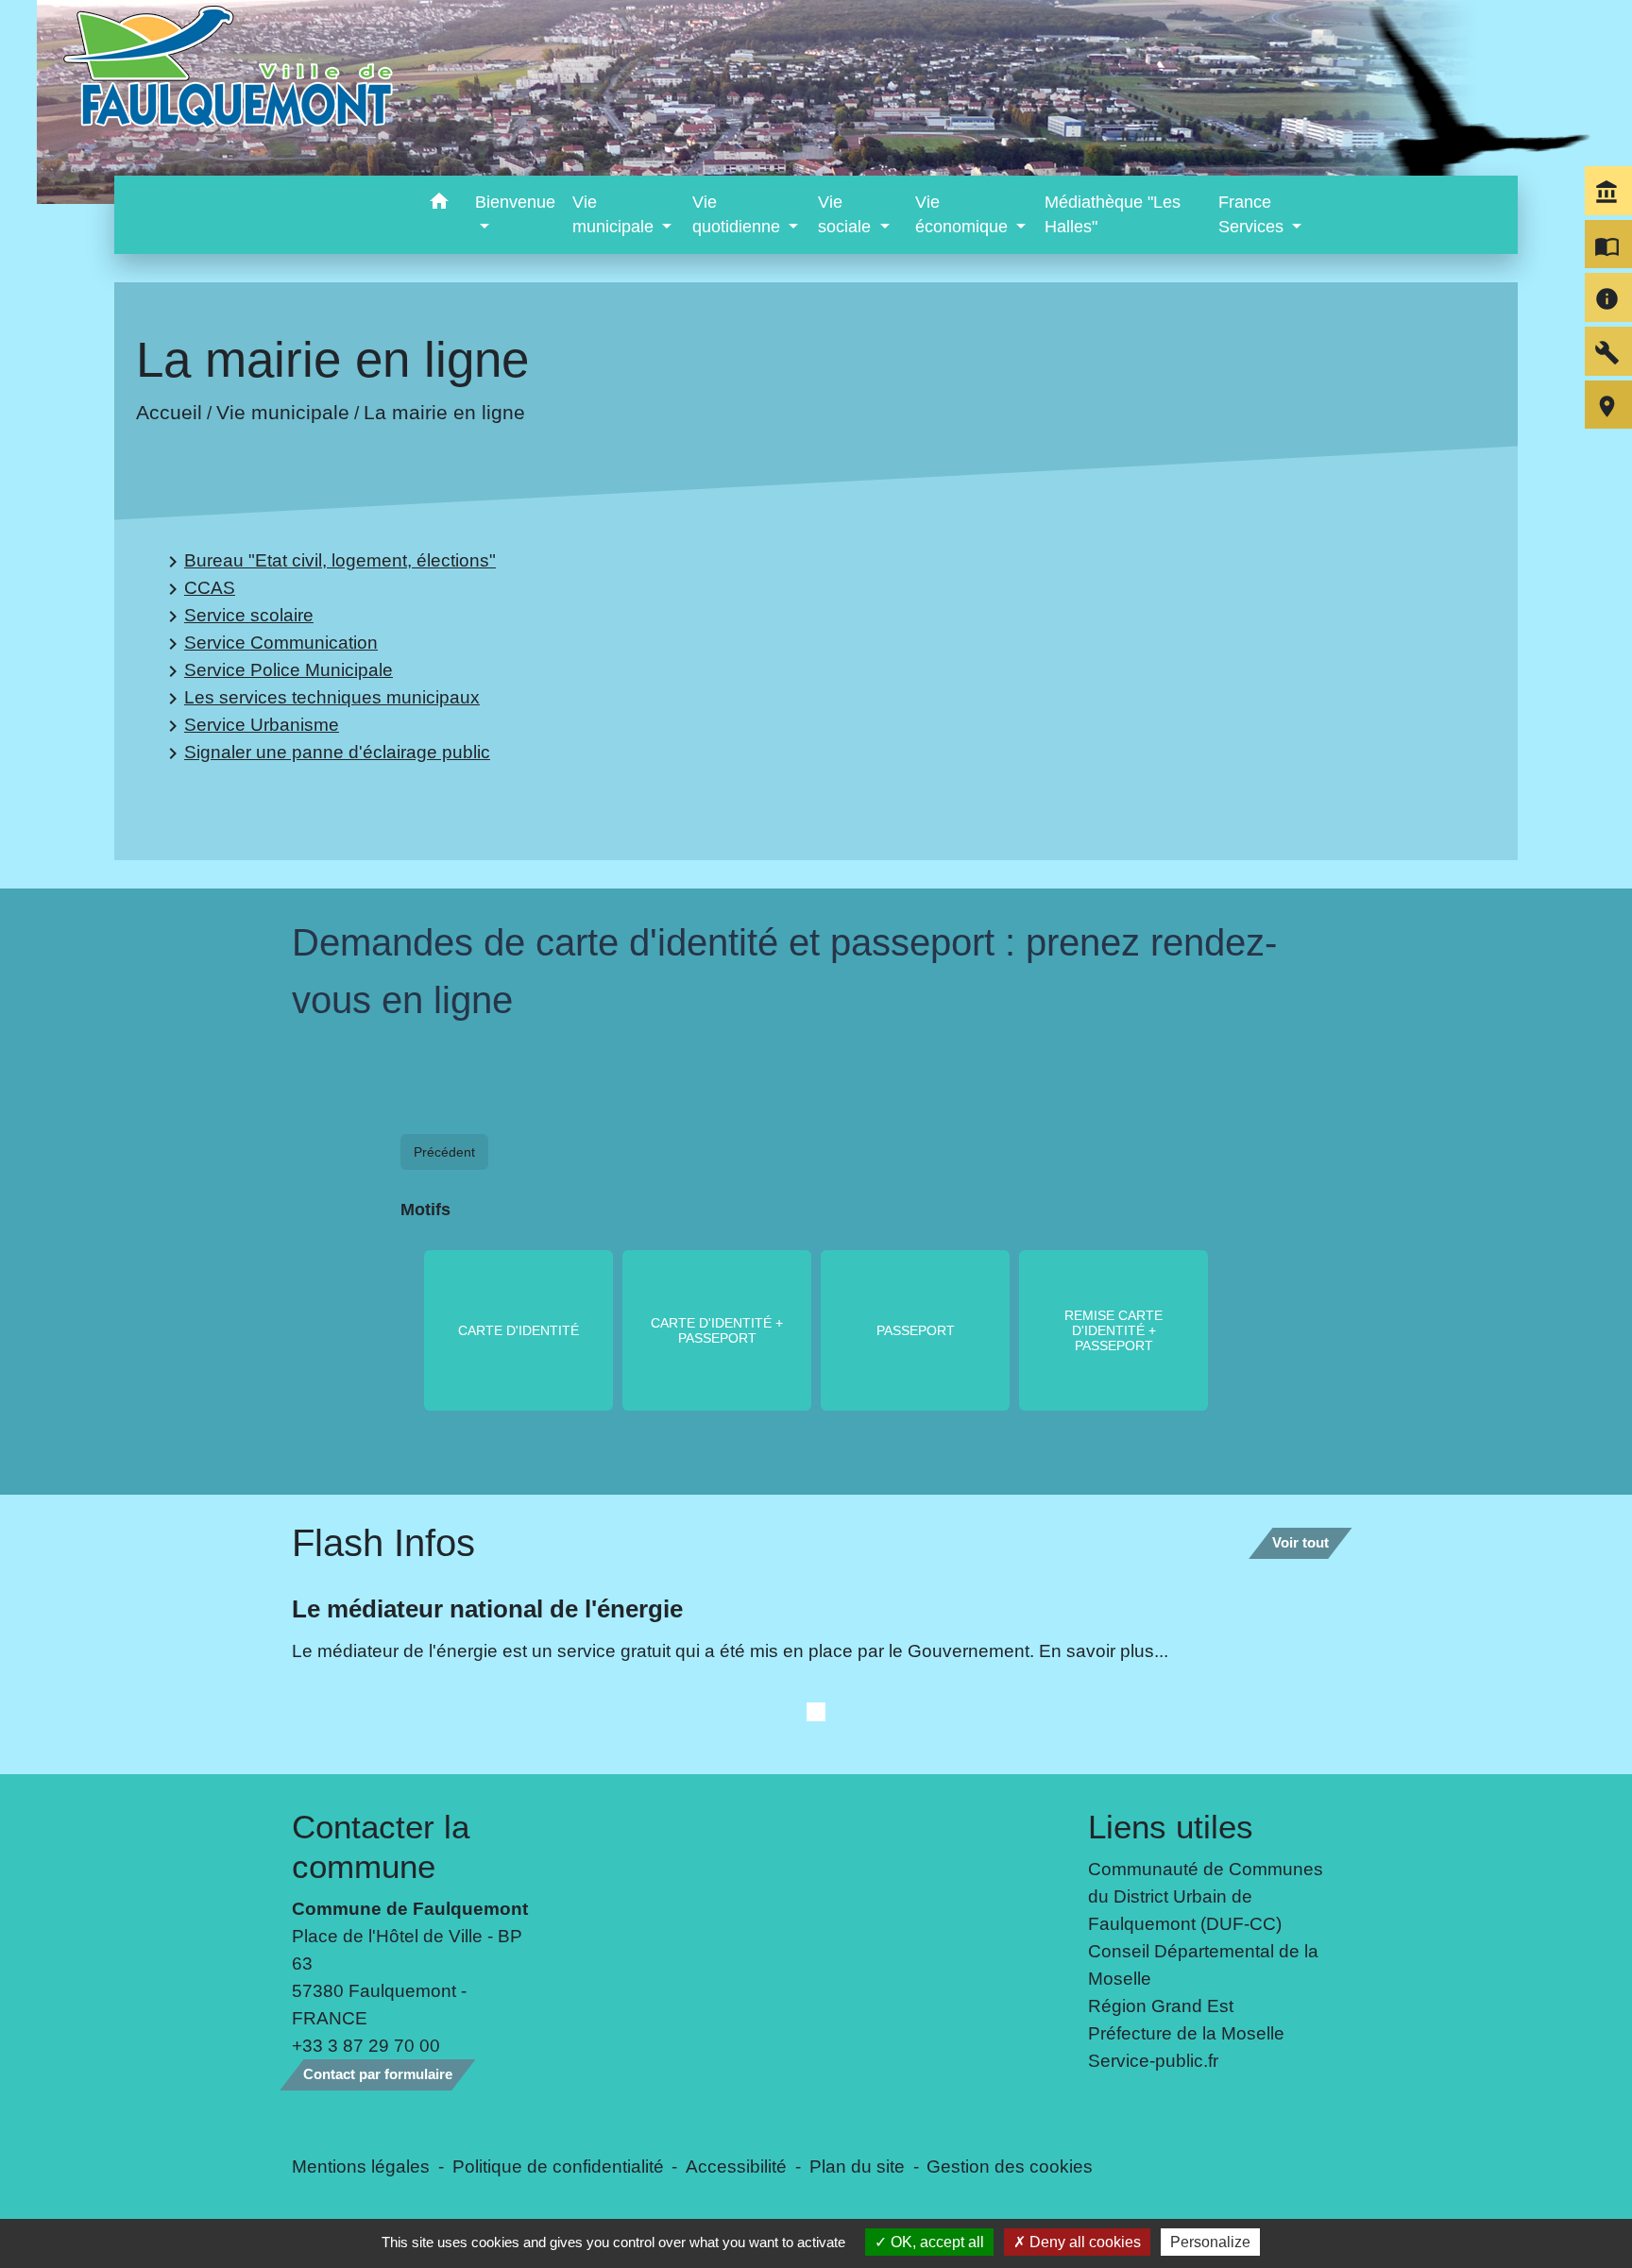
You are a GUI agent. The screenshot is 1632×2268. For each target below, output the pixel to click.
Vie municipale (283, 412)
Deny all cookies (1083, 2242)
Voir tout (1300, 1542)
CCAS (198, 589)
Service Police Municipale (277, 671)
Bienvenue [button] (515, 202)
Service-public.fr (1153, 2060)
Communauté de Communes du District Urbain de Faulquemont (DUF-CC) (1206, 1896)
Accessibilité (736, 2166)
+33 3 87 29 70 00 (366, 2045)
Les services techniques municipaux (321, 698)
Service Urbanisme (250, 726)
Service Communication (270, 643)
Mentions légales (361, 2166)
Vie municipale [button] (615, 214)
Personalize (1210, 2242)
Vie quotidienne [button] (739, 214)
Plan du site (857, 2166)
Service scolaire (238, 616)
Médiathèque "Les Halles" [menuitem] (1113, 214)
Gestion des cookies (1010, 2166)
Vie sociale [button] (847, 214)
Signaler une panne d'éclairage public (326, 753)
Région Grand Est (1161, 2006)
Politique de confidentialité (558, 2166)
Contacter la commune (381, 1846)
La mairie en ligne (444, 412)
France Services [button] (1253, 214)
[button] (439, 204)
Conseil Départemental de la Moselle (1203, 1964)
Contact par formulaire (378, 2074)
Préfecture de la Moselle (1186, 2033)
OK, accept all (935, 2242)
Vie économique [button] (964, 214)
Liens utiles (1171, 1827)
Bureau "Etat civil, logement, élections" (329, 561)
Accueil (169, 412)
